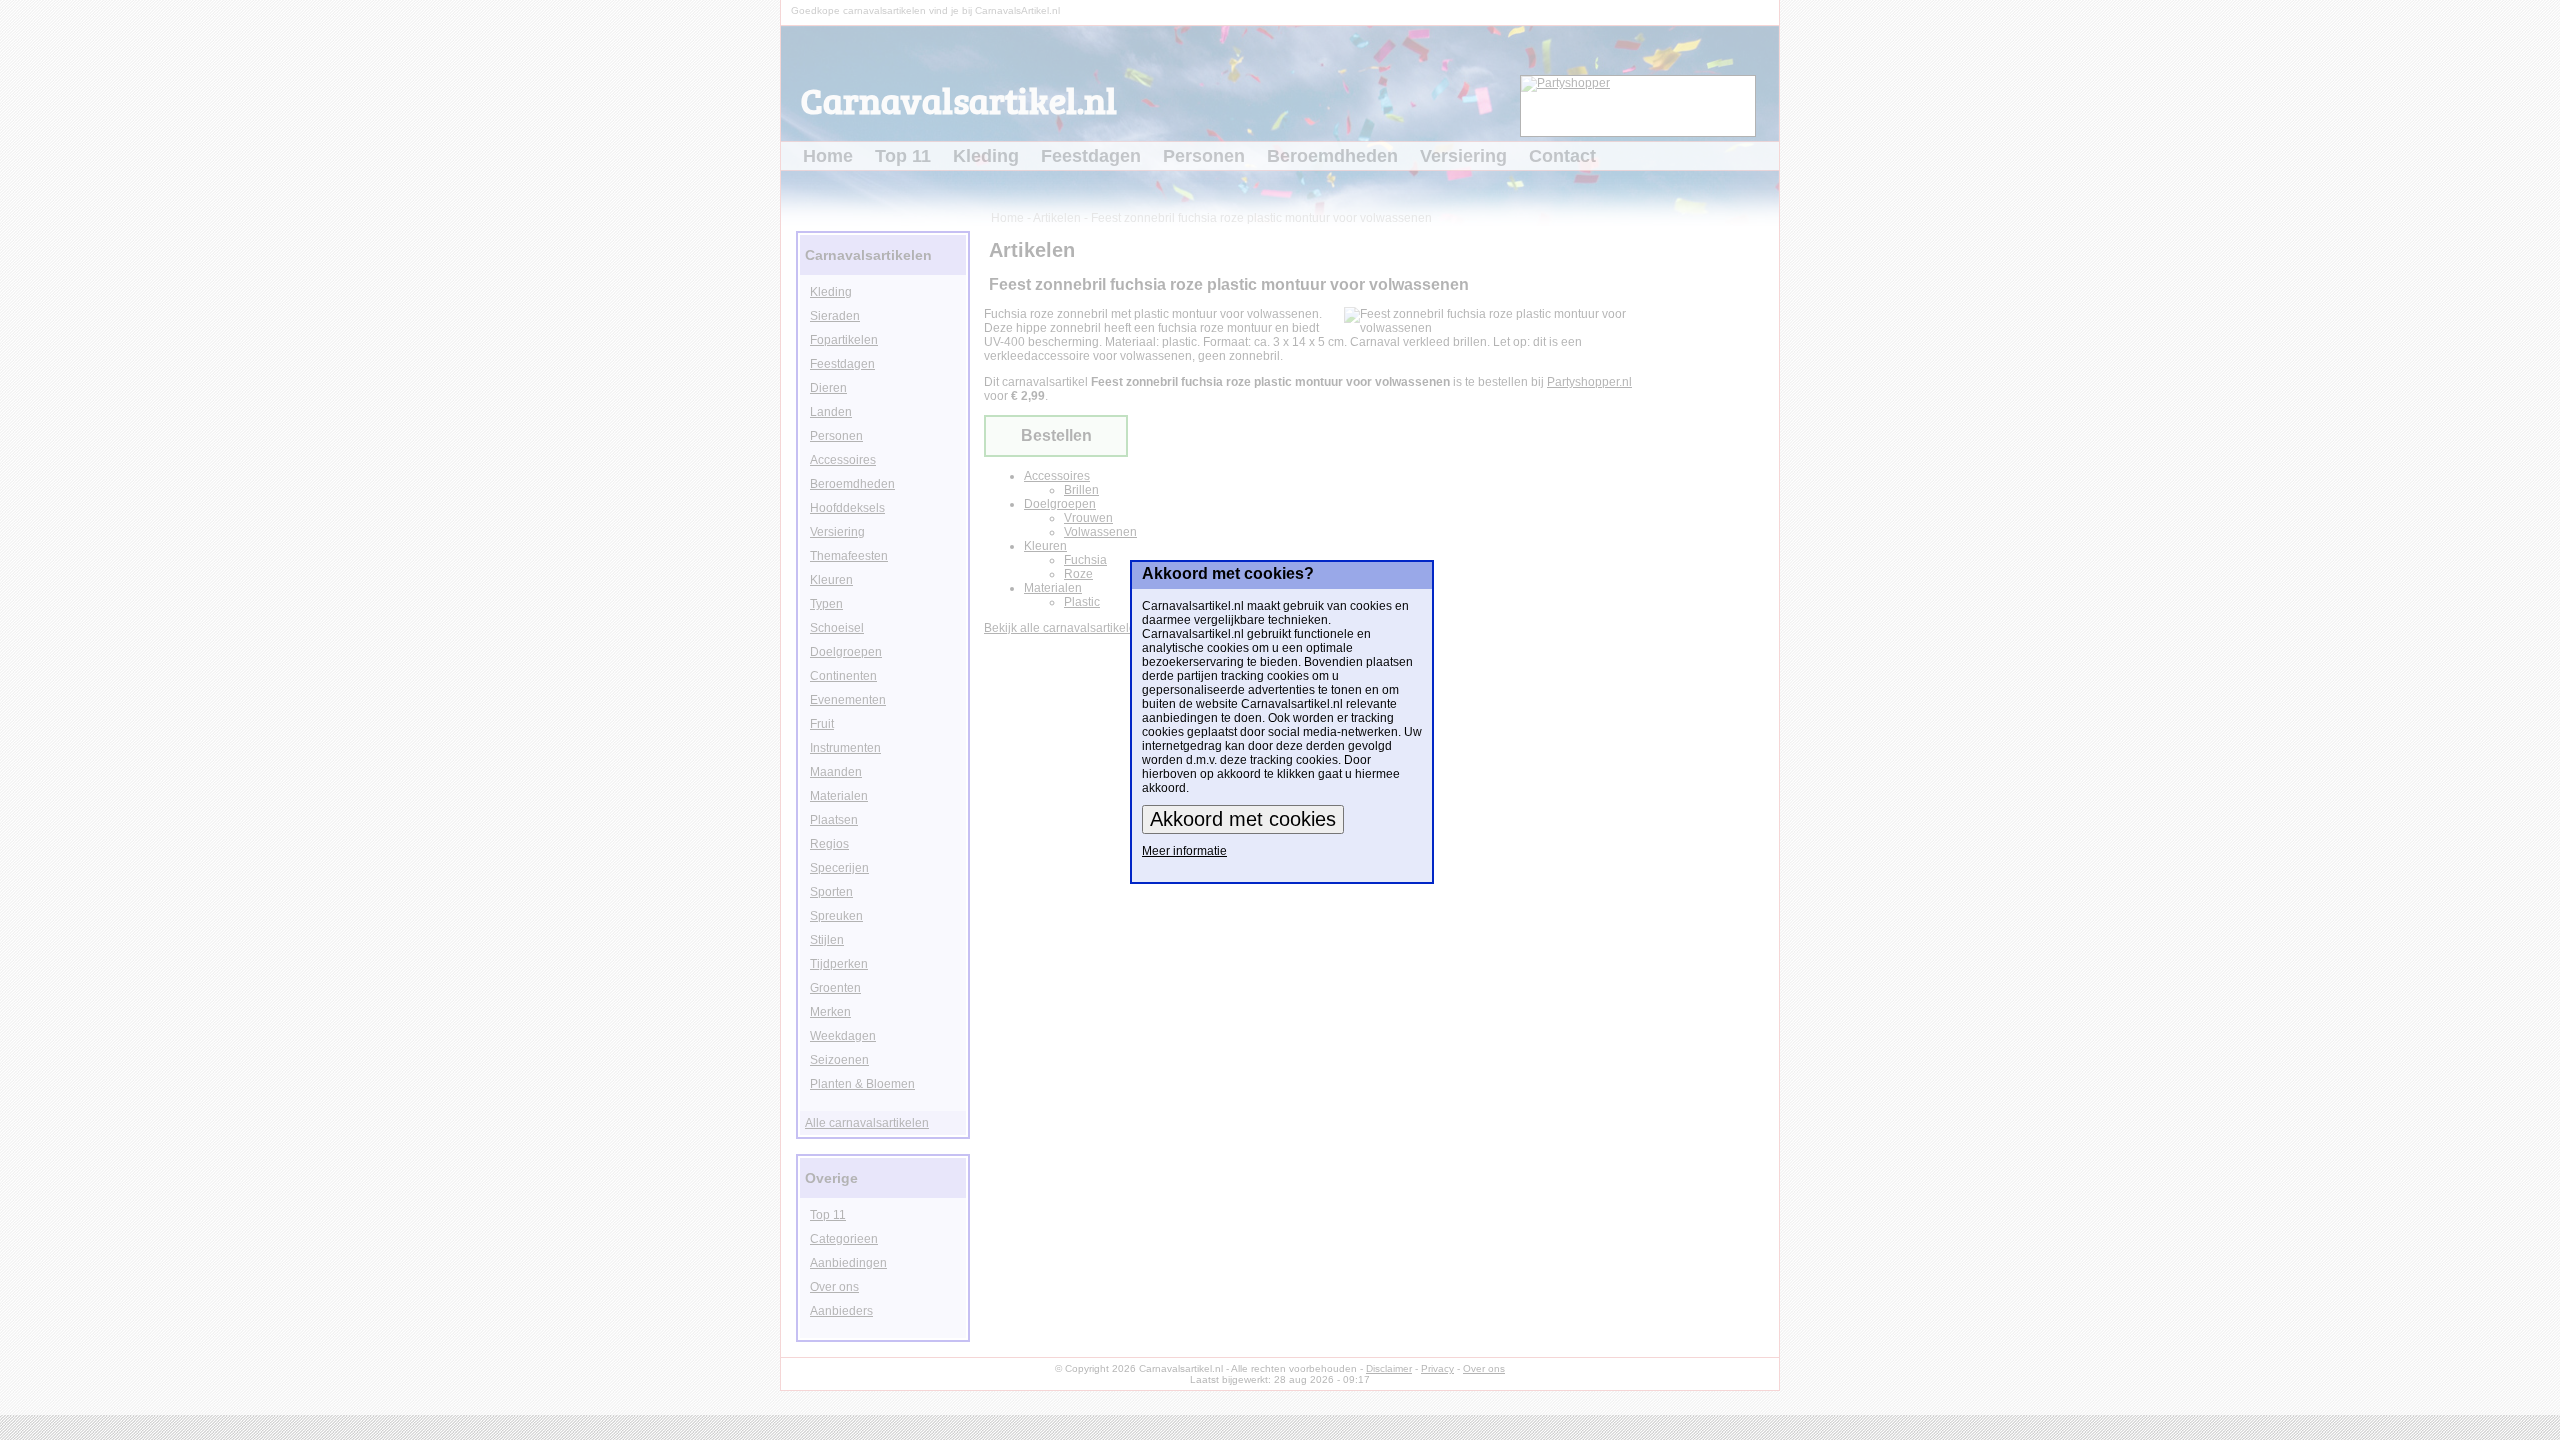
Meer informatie (1184, 851)
